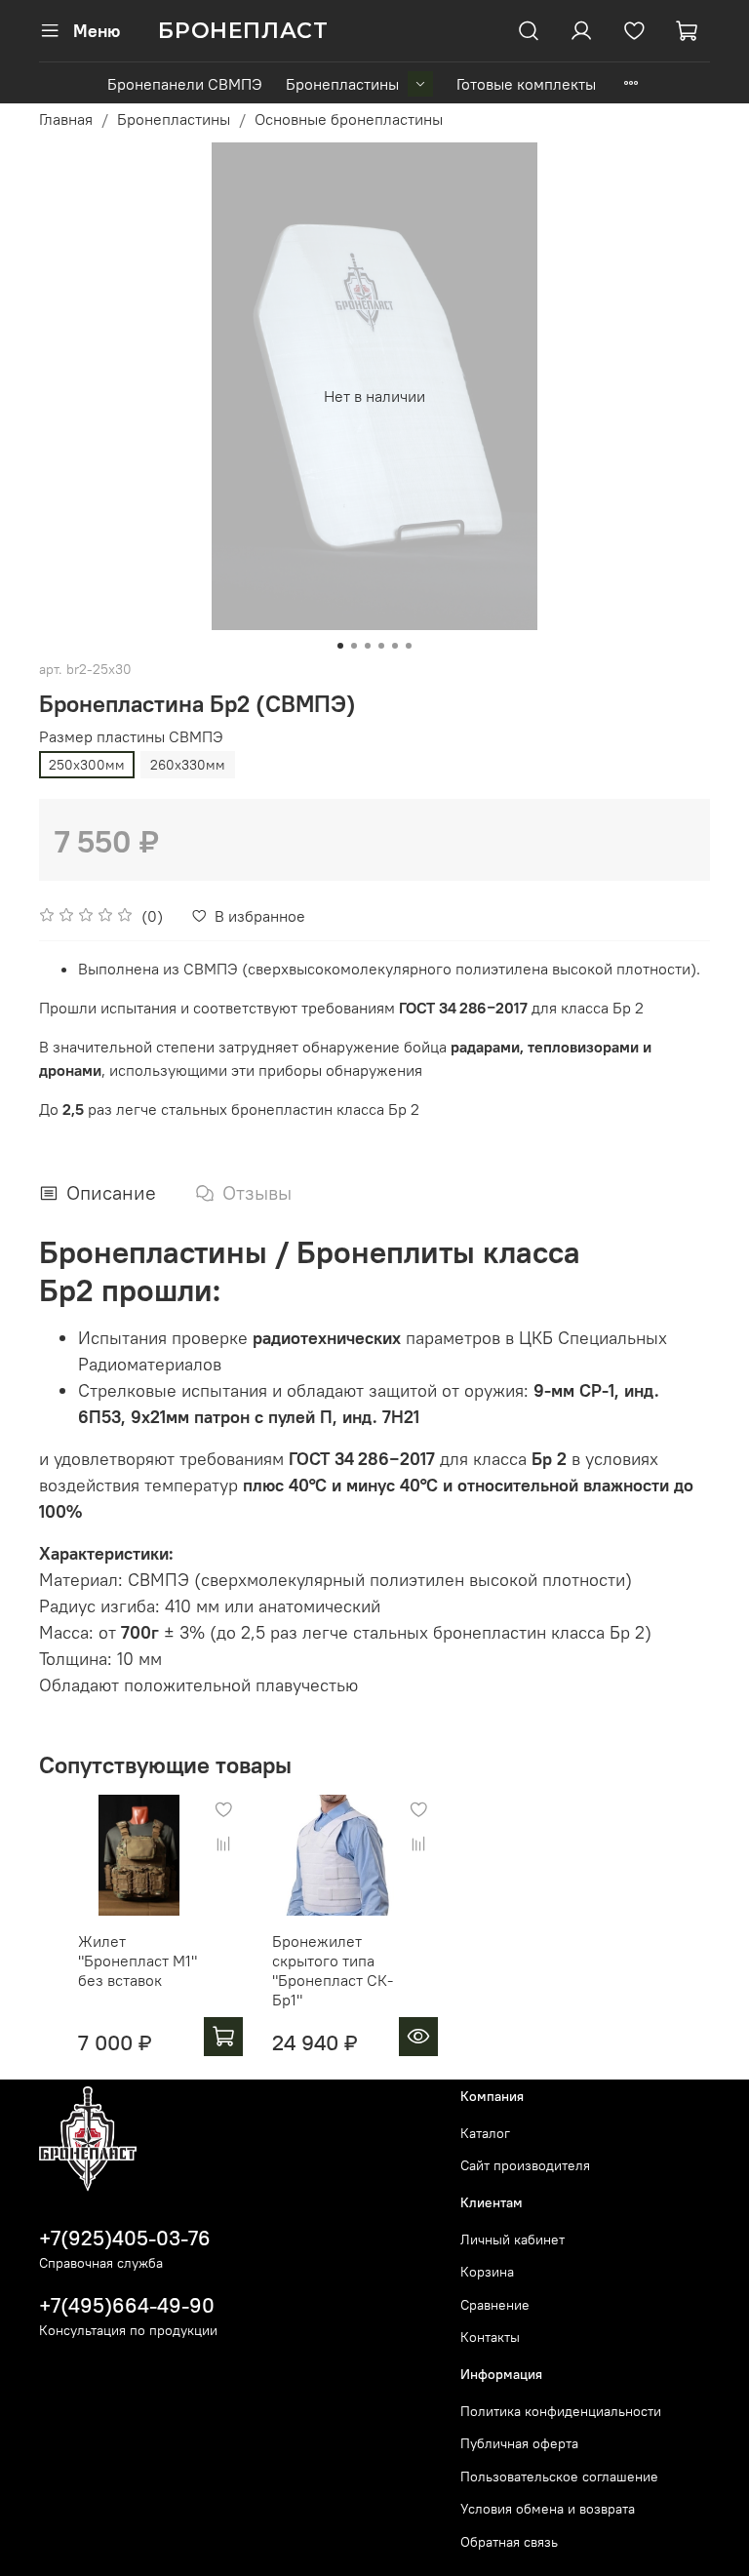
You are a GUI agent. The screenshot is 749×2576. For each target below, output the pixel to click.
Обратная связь (509, 2542)
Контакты (490, 2337)
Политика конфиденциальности (561, 2411)
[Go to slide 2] (354, 646)
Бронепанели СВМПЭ (185, 84)
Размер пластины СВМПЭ (131, 737)
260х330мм (188, 765)
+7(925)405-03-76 (125, 2238)
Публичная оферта (519, 2443)
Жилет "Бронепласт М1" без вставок (138, 1961)
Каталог (485, 2133)
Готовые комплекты (526, 84)
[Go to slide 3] (368, 646)
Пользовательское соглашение (559, 2477)
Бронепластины (342, 84)
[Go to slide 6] (409, 646)
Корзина (487, 2272)
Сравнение (495, 2305)
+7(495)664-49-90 (127, 2305)
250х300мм (87, 765)
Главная (66, 119)
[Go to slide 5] (395, 646)
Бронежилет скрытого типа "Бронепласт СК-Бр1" (333, 1970)
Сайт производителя (525, 2165)
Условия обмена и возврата (548, 2509)
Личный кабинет (512, 2239)
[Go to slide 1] (340, 646)
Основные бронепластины (349, 119)
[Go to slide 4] (381, 646)
